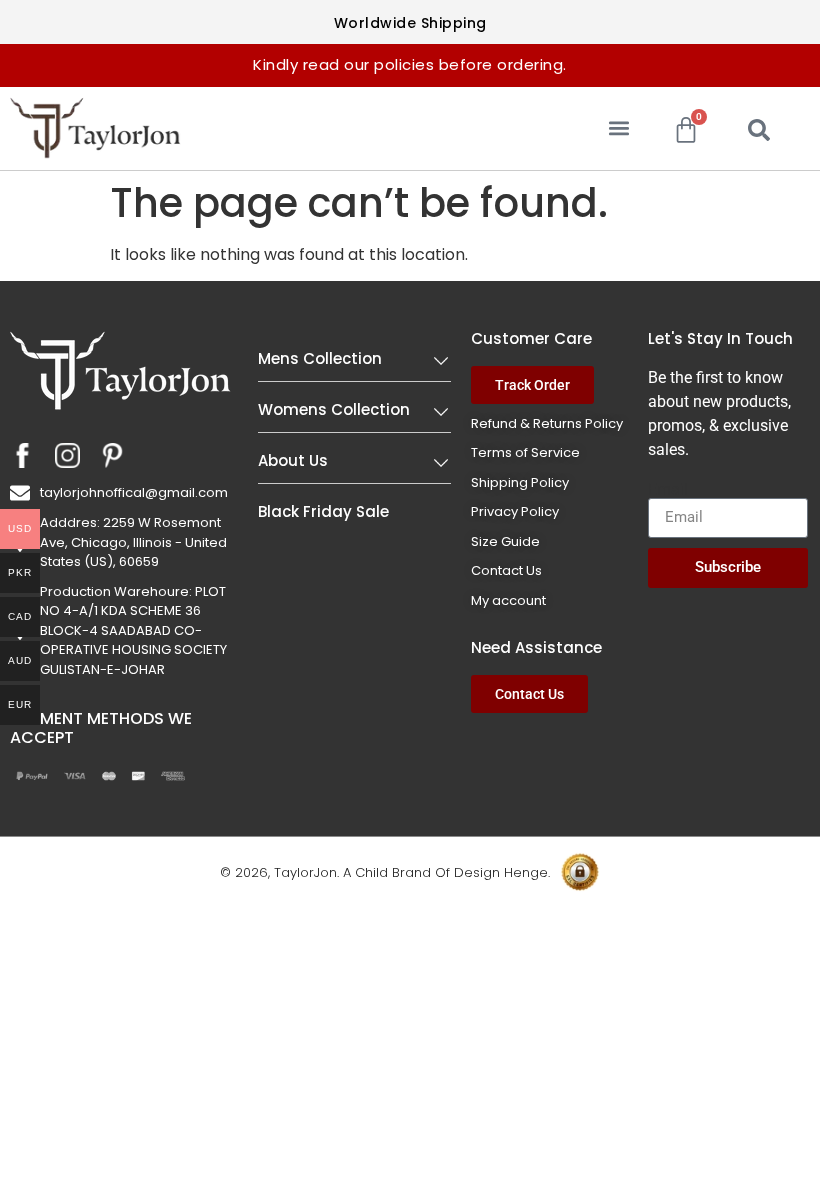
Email (668, 490)
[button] (618, 128)
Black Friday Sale (323, 511)
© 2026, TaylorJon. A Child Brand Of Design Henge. (385, 872)
